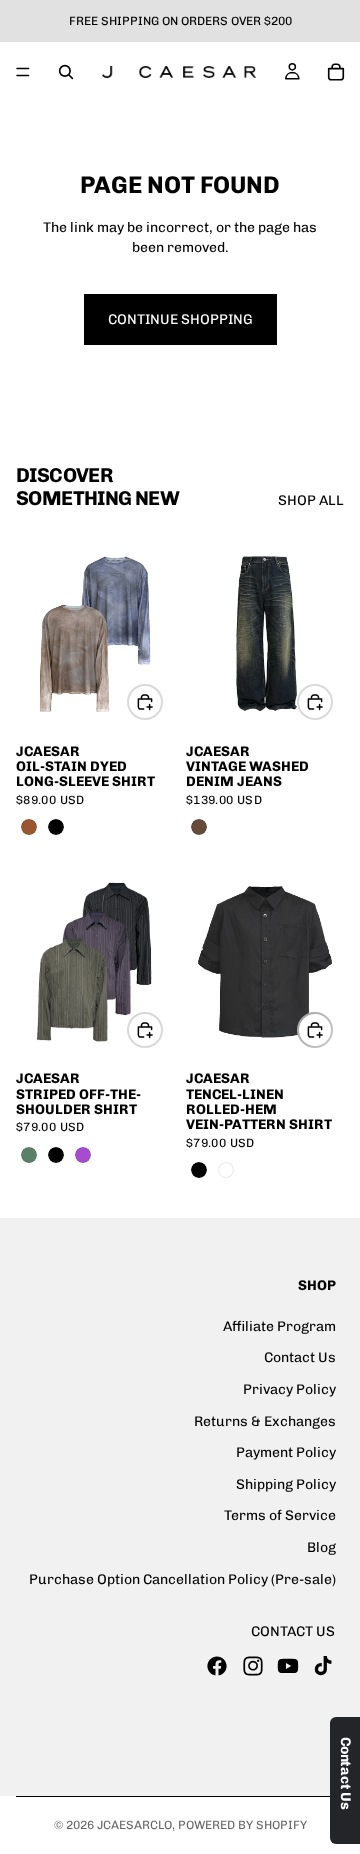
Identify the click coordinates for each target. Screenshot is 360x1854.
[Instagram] (253, 1665)
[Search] (66, 72)
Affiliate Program (279, 1325)
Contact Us (300, 1357)
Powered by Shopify (242, 1825)
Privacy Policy (289, 1389)
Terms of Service (280, 1515)
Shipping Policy (286, 1483)
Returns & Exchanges (265, 1420)
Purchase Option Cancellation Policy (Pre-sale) (182, 1578)
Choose (162, 702)
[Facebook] (217, 1665)
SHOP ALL (311, 500)
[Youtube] (288, 1665)
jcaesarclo (134, 1825)
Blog (321, 1547)
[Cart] (336, 72)
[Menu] (23, 72)
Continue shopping (180, 319)
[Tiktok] (323, 1665)
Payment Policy (286, 1452)
